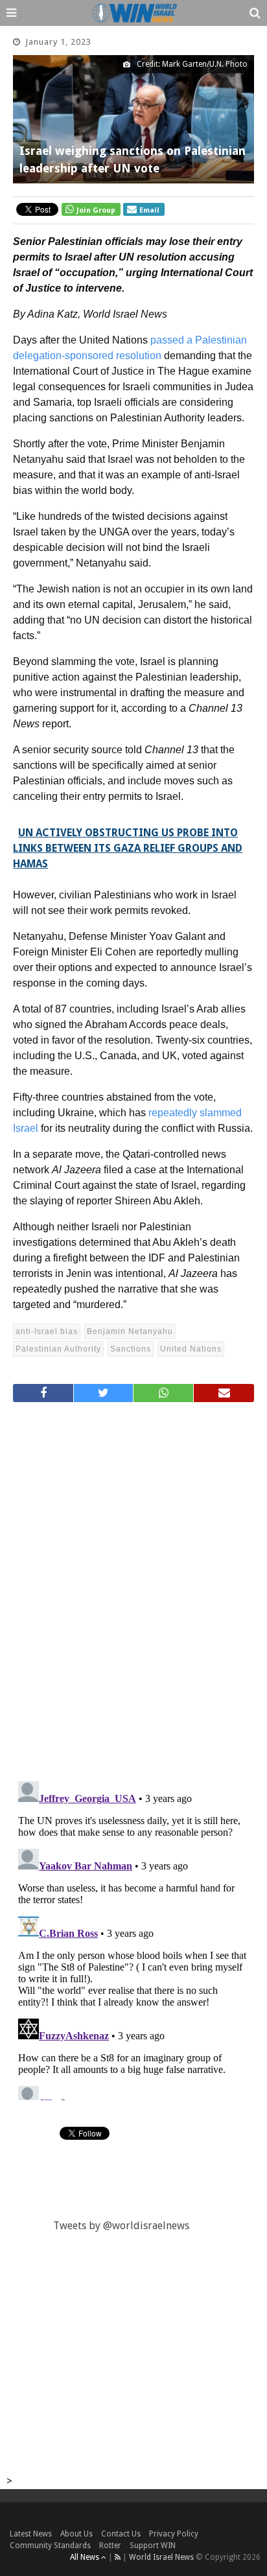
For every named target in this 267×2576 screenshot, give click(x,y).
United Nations (191, 1349)
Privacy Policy (174, 2534)
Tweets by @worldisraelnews (121, 2226)
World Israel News (161, 2557)
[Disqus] (133, 1586)
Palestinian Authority (58, 1349)
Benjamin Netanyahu (130, 1331)
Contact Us (121, 2534)
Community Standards (50, 2546)
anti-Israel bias (47, 1331)
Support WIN (153, 2546)
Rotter (110, 2546)
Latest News (31, 2534)
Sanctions (131, 1349)
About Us (76, 2534)
